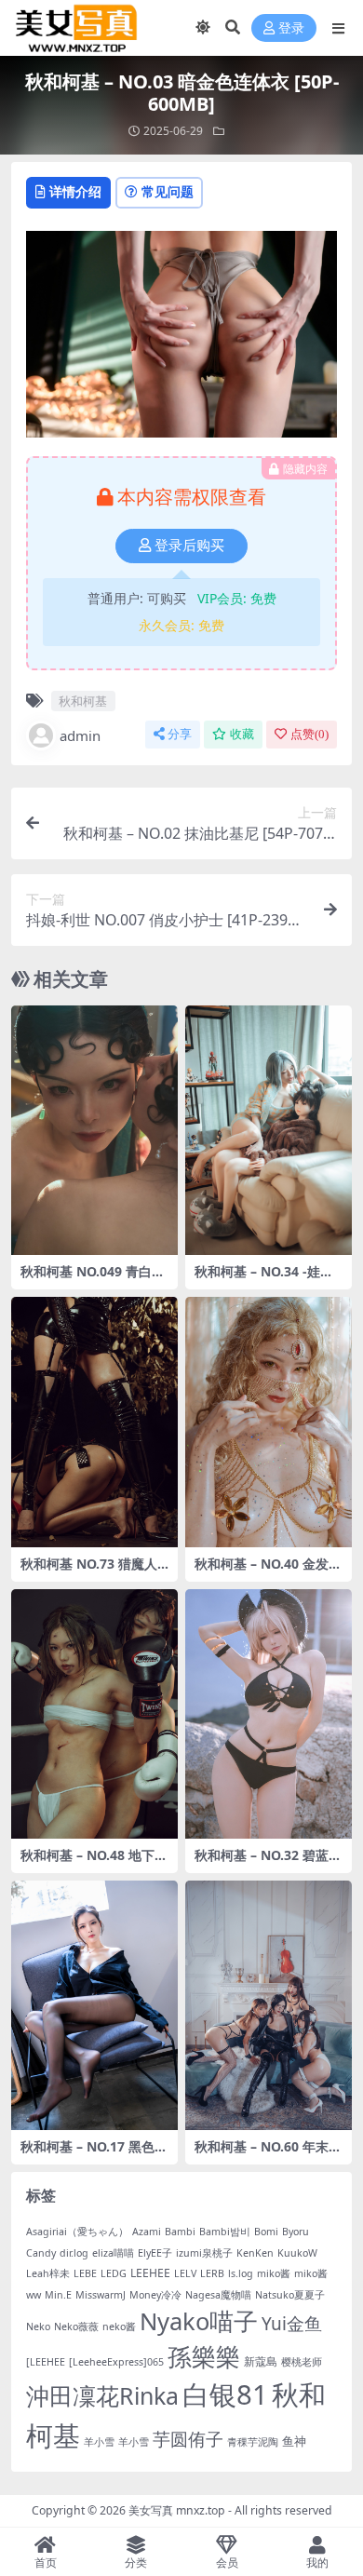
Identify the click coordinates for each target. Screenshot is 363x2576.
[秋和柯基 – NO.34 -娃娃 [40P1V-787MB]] (269, 1131)
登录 (291, 28)
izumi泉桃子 (204, 2253)
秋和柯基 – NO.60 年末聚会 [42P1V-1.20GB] (268, 2154)
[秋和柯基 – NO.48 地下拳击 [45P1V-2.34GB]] (94, 1714)
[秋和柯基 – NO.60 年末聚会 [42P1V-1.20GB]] (269, 2006)
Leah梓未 (48, 2273)
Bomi (266, 2232)
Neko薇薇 (76, 2326)
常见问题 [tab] (168, 191)
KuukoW (297, 2253)
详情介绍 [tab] (75, 191)
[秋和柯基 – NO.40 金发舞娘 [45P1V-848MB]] (269, 1422)
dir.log (74, 2253)
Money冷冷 (155, 2295)
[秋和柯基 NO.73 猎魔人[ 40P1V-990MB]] (94, 1422)
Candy (41, 2253)
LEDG (114, 2273)
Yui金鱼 (292, 2324)
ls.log (241, 2273)
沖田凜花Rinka (102, 2395)
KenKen (255, 2253)
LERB (212, 2273)
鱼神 (294, 2441)
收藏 (242, 734)
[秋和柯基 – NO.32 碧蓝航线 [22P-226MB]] (269, 1714)
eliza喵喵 (113, 2253)
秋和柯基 (83, 701)
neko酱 (119, 2326)
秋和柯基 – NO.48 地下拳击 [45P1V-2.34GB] (94, 1863)
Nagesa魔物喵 (218, 2295)
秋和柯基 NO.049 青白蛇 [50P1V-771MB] (93, 1279)
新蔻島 (261, 2361)
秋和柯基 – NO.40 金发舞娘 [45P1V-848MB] (268, 1571)
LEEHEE (150, 2273)
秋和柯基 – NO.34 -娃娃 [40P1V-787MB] (264, 1279)
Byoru (296, 2232)
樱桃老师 (302, 2362)
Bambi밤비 (225, 2232)
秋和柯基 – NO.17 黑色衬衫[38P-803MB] (94, 2154)
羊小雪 (99, 2442)
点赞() (309, 734)
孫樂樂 (204, 2357)
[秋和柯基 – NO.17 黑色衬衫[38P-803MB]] (94, 2006)
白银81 (225, 2394)
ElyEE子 (155, 2253)
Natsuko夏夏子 (290, 2295)
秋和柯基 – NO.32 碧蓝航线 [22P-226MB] (268, 1863)
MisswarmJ (101, 2295)
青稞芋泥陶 (253, 2442)
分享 (180, 734)
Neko (38, 2326)
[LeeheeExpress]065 (116, 2362)
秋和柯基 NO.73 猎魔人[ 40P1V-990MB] (91, 1571)
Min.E (58, 2295)
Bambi (180, 2232)
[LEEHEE (46, 2362)
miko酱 (274, 2273)
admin (80, 735)
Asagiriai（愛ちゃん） (77, 2232)
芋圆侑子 (188, 2439)
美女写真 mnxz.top (177, 2510)
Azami (147, 2232)
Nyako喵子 (199, 2321)
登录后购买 (189, 546)
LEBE (85, 2273)
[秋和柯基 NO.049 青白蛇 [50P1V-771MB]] (94, 1131)
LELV (185, 2273)
